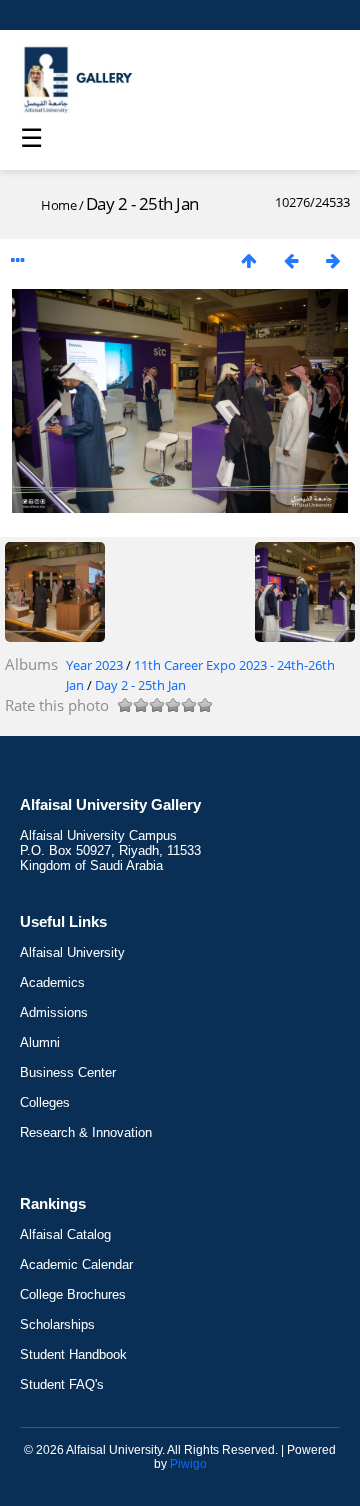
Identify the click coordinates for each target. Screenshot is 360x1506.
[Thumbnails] (249, 260)
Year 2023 (94, 665)
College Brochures (73, 1294)
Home (58, 205)
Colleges (45, 1102)
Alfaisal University (72, 952)
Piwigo (188, 1464)
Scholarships (57, 1324)
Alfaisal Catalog (65, 1234)
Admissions (54, 1012)
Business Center (68, 1072)
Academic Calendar (76, 1264)
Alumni (40, 1042)
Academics (52, 982)
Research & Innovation (86, 1132)
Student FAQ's (62, 1384)
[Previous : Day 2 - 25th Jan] (291, 260)
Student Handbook (73, 1354)
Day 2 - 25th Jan (140, 685)
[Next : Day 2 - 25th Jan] (333, 260)
